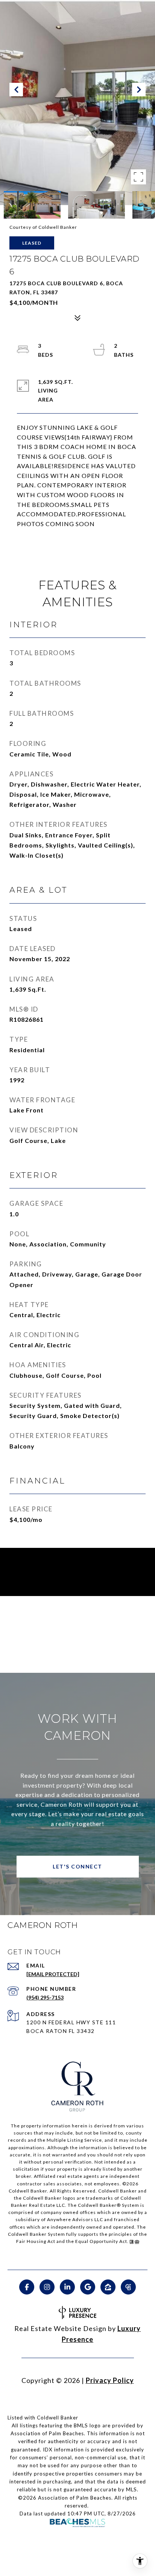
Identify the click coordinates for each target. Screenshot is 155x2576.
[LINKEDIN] (67, 2287)
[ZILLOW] (108, 2287)
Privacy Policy (110, 2380)
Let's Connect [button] (77, 1866)
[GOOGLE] (88, 2287)
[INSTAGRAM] (47, 2287)
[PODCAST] (128, 2287)
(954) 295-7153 (45, 1997)
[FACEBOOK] (27, 2287)
